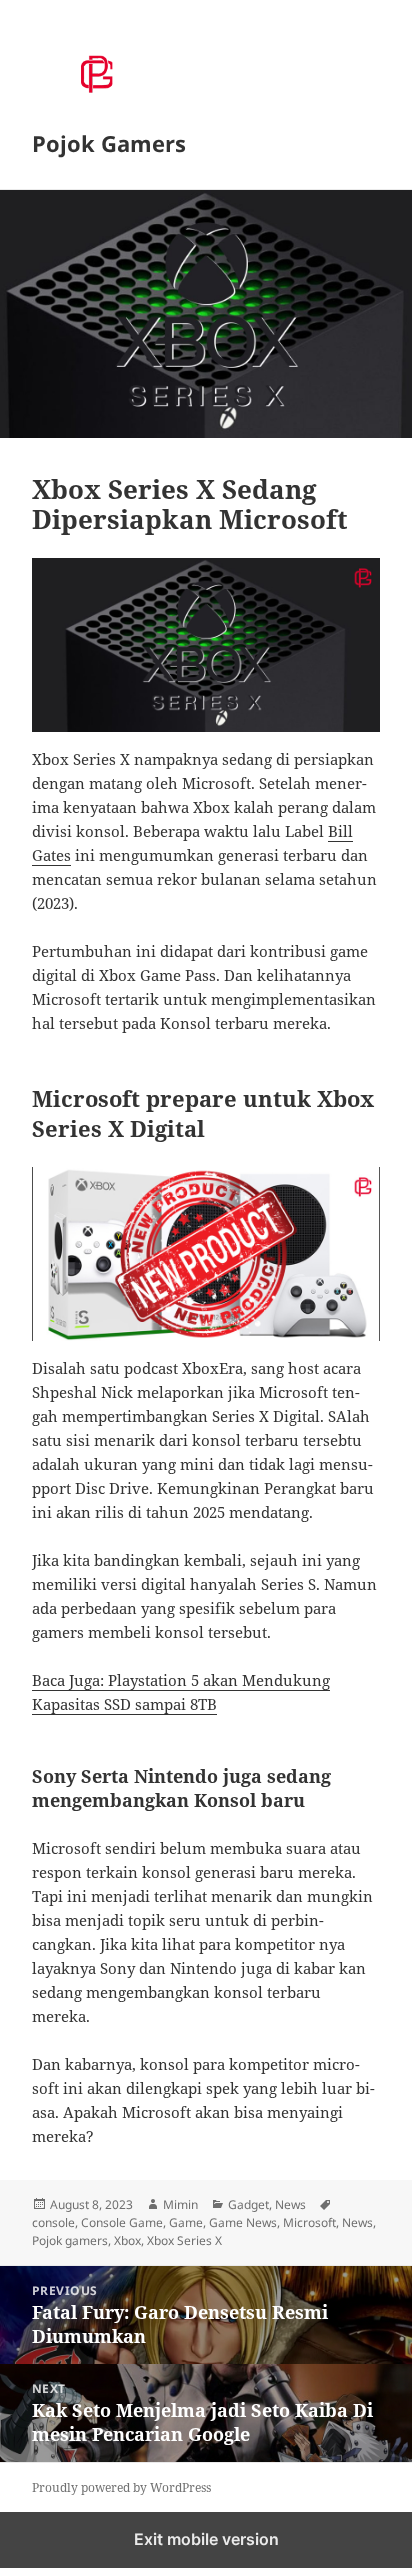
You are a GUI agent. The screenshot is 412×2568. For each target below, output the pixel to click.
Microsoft (309, 2222)
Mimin (180, 2204)
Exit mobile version (206, 2539)
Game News (243, 2222)
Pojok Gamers (109, 143)
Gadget (248, 2204)
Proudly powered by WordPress (121, 2487)
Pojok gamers (70, 2240)
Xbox (127, 2240)
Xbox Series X (184, 2240)
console (53, 2222)
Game (186, 2222)
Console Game (122, 2222)
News (290, 2204)
